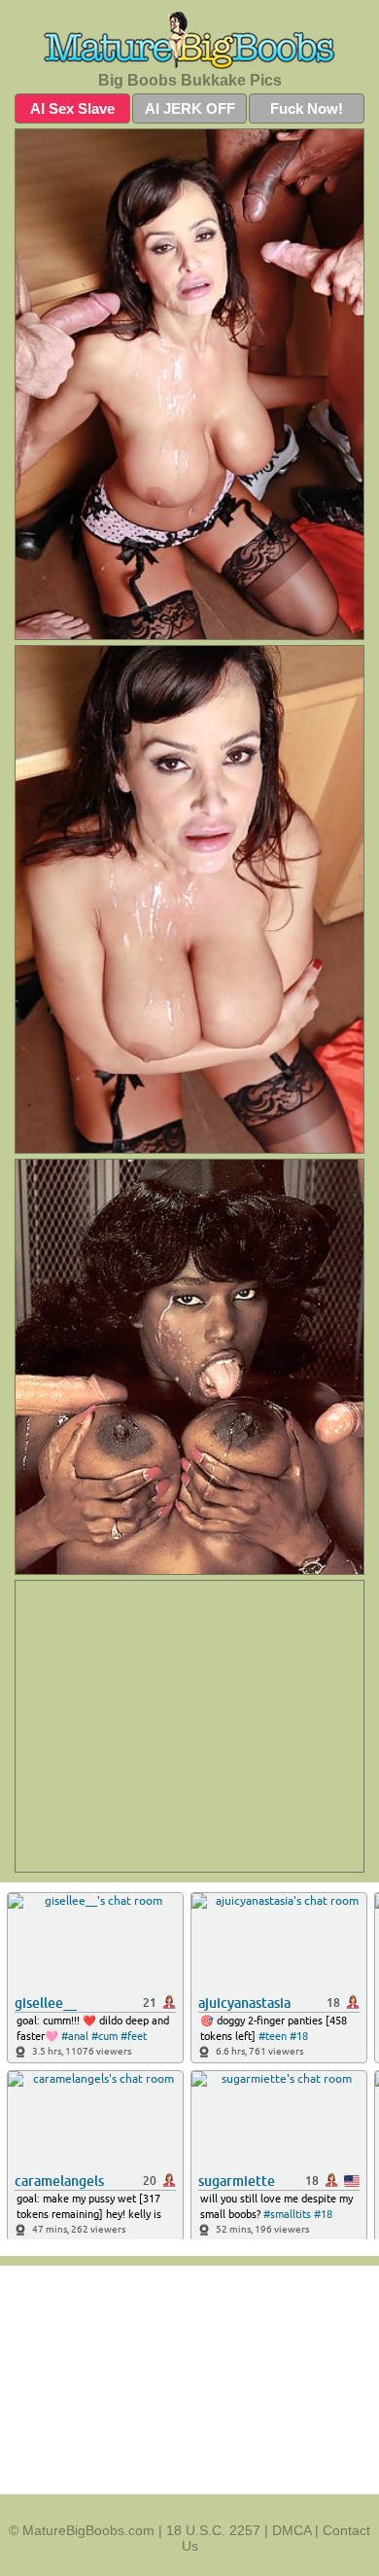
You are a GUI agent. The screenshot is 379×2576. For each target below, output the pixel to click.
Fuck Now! (307, 108)
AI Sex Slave (72, 108)
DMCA (292, 2530)
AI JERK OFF (190, 108)
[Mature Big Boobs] (189, 40)
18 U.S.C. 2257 (213, 2530)
